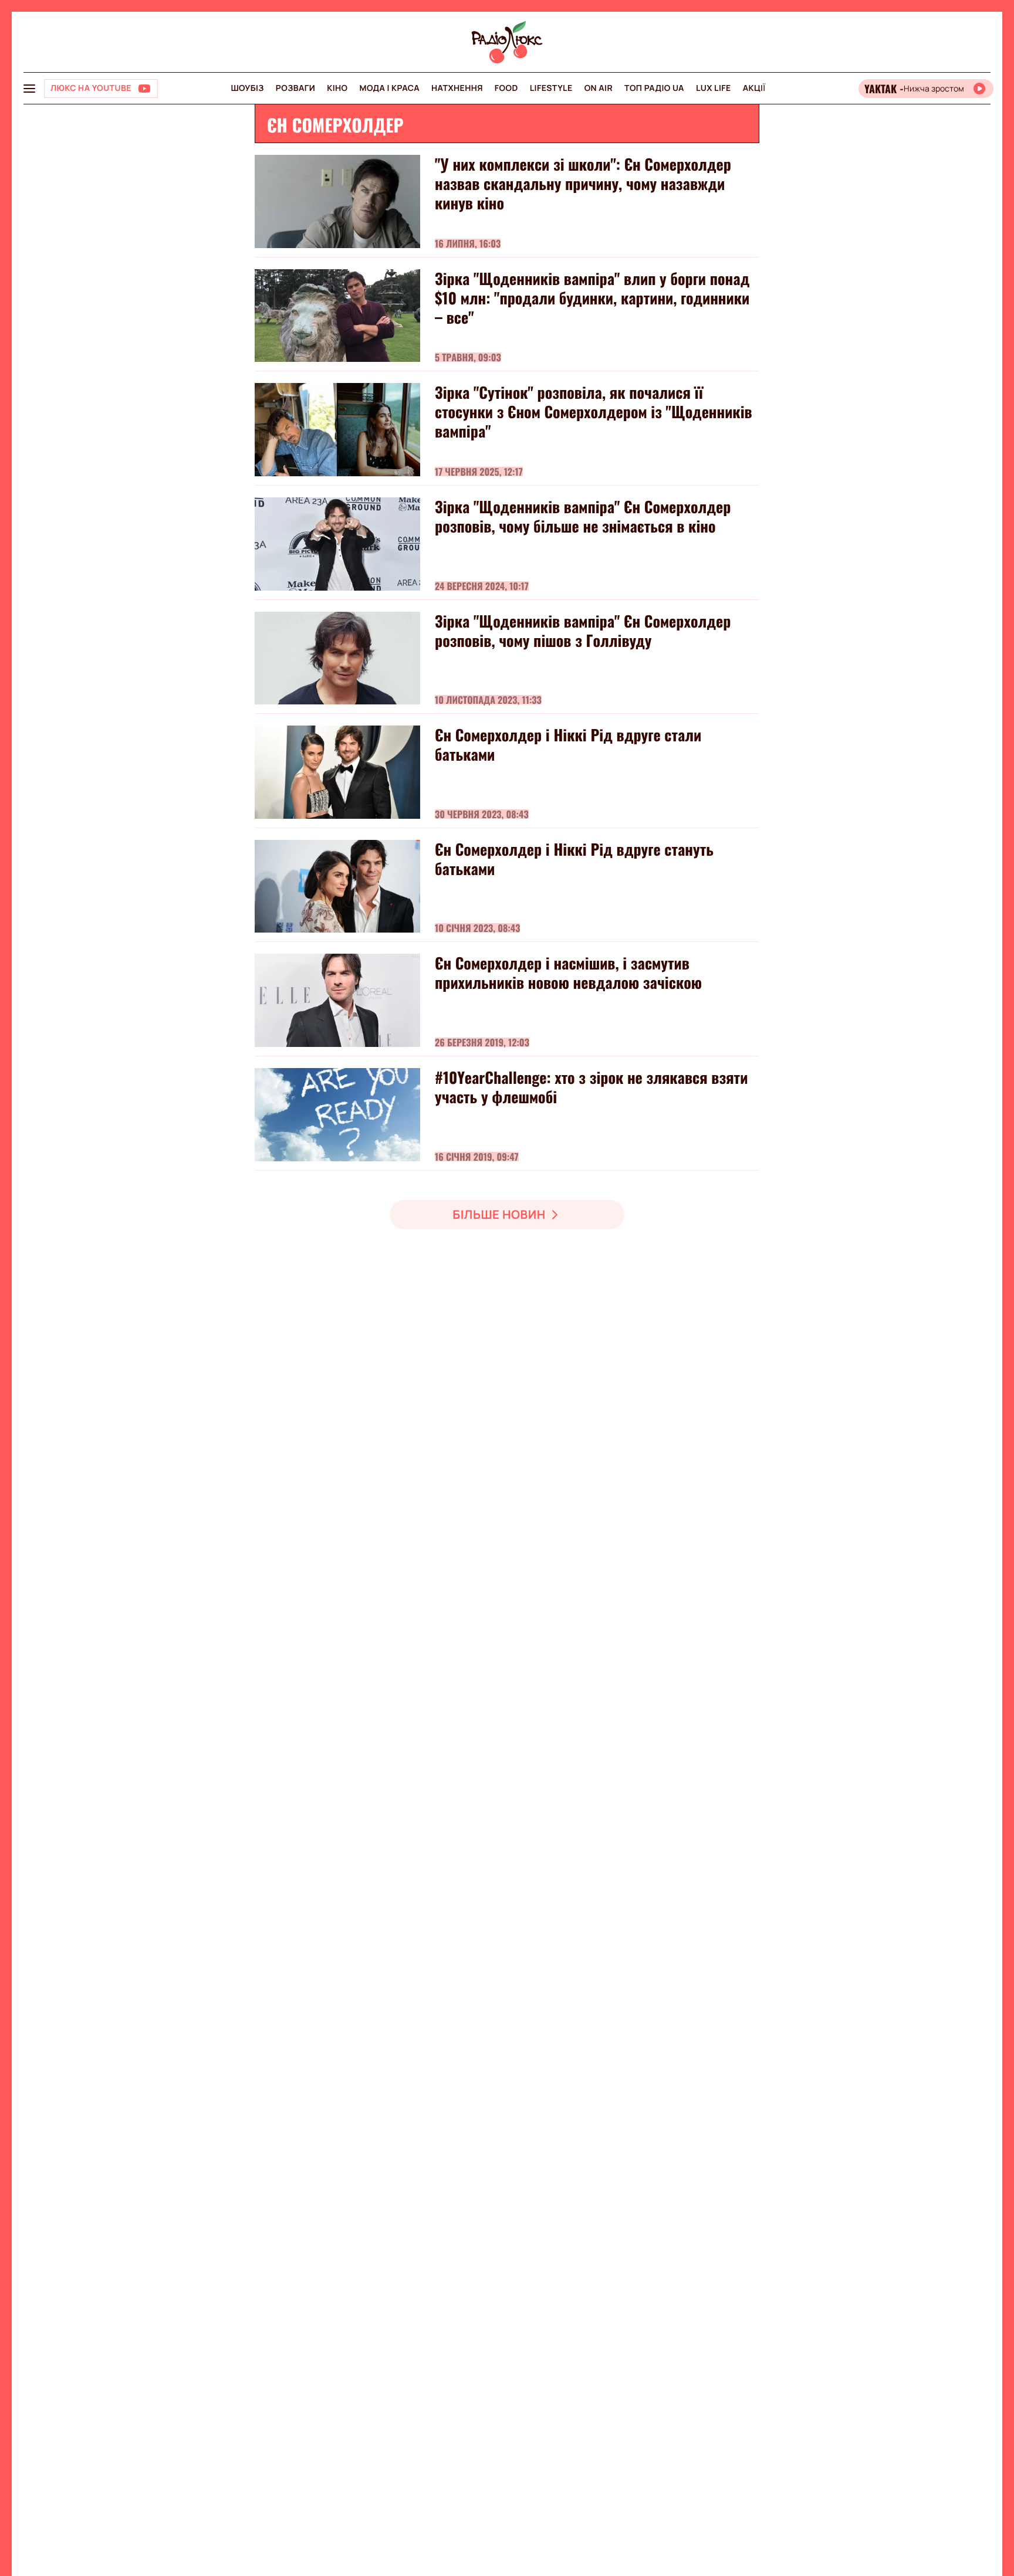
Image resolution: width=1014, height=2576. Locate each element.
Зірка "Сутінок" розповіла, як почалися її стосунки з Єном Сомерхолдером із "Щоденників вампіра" (594, 411)
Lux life (714, 88)
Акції (754, 88)
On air (599, 88)
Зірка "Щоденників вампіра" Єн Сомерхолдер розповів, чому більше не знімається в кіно (583, 516)
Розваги (295, 88)
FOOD (506, 88)
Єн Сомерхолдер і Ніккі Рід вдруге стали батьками (568, 744)
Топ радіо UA (654, 88)
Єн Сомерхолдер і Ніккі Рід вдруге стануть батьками (574, 859)
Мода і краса (390, 88)
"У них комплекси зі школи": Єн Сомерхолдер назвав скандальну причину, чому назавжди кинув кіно (583, 183)
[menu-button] (29, 89)
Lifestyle (551, 88)
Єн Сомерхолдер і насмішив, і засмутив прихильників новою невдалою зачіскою (568, 972)
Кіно (337, 88)
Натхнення (457, 88)
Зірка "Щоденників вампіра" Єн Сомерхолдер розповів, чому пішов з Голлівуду (583, 631)
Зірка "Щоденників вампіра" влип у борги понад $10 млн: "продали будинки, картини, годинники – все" (592, 298)
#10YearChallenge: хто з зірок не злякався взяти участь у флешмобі (591, 1087)
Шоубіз (247, 88)
